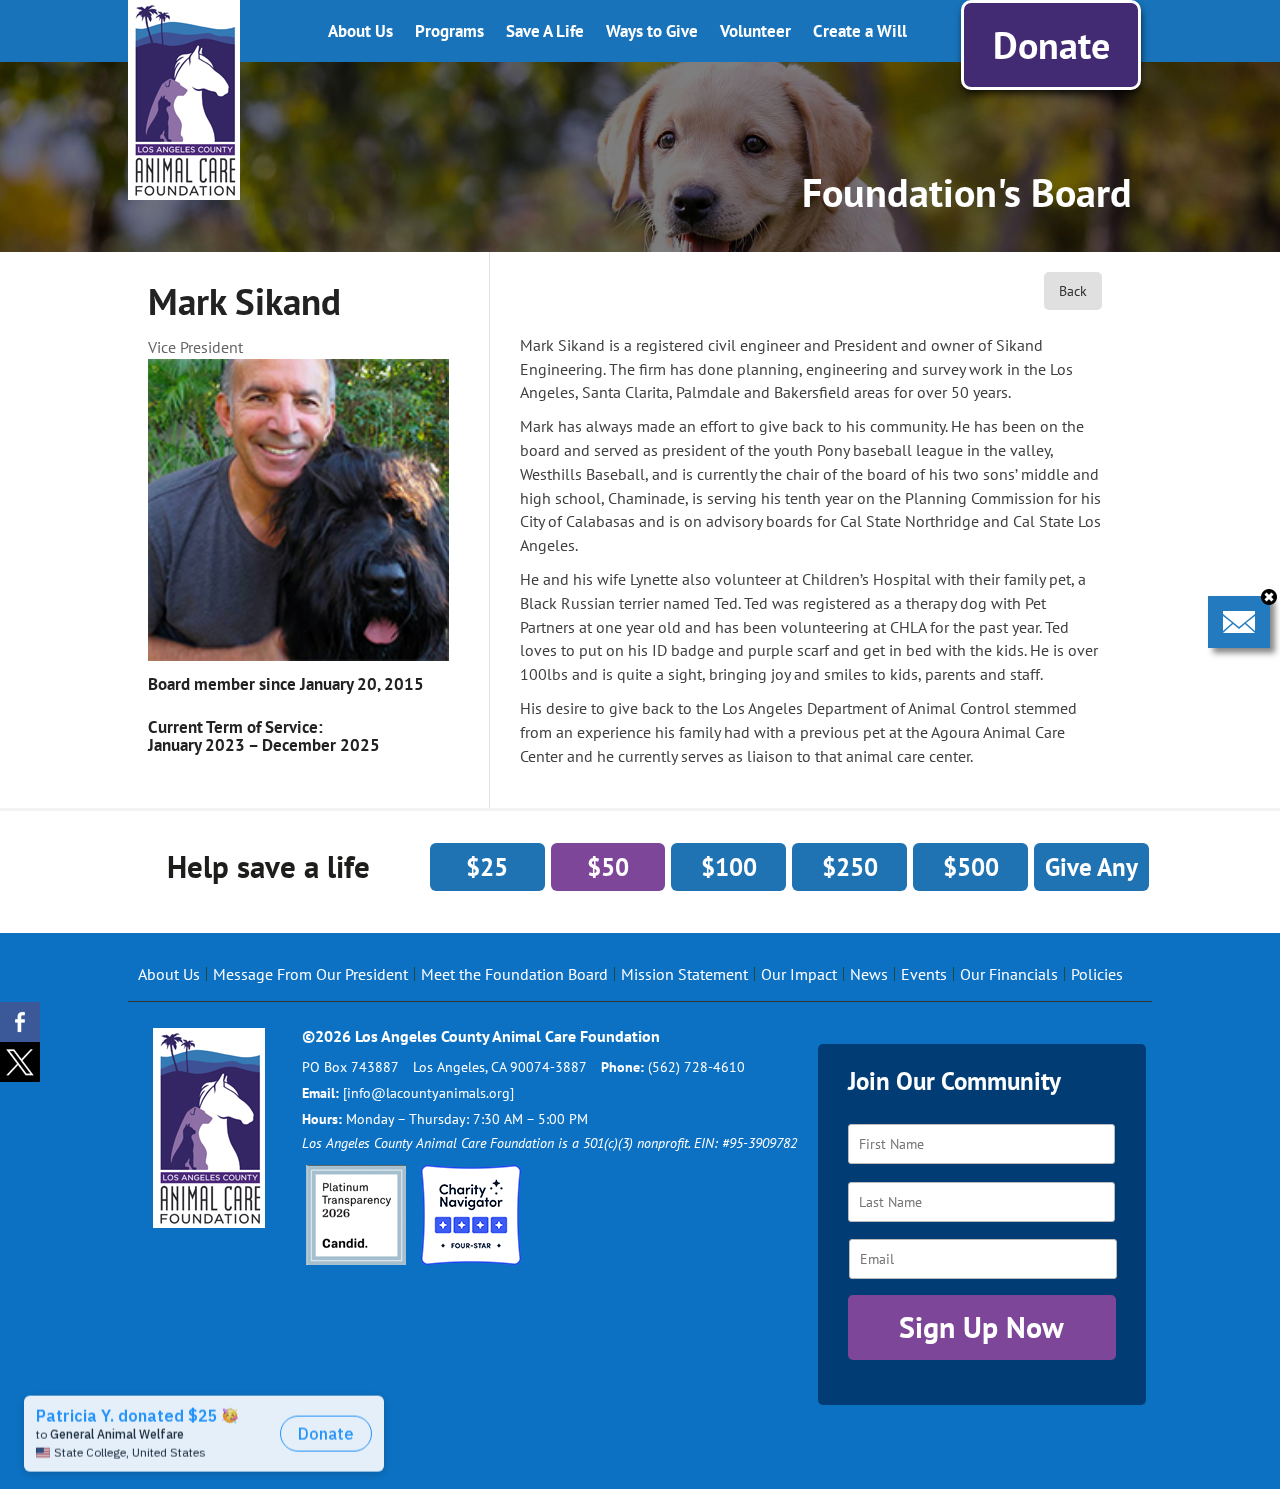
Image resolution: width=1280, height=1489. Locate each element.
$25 (487, 867)
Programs (449, 31)
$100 (729, 867)
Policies (1097, 974)
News (869, 974)
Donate (1051, 44)
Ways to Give (652, 31)
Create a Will (860, 31)
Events (924, 974)
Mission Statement (684, 974)
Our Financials (1009, 974)
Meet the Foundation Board (514, 974)
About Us (360, 31)
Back (1073, 291)
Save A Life (545, 31)
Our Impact (799, 974)
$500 (971, 867)
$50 (608, 867)
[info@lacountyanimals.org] (428, 1093)
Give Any (1091, 867)
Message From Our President (310, 974)
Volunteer (755, 31)
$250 (850, 867)
